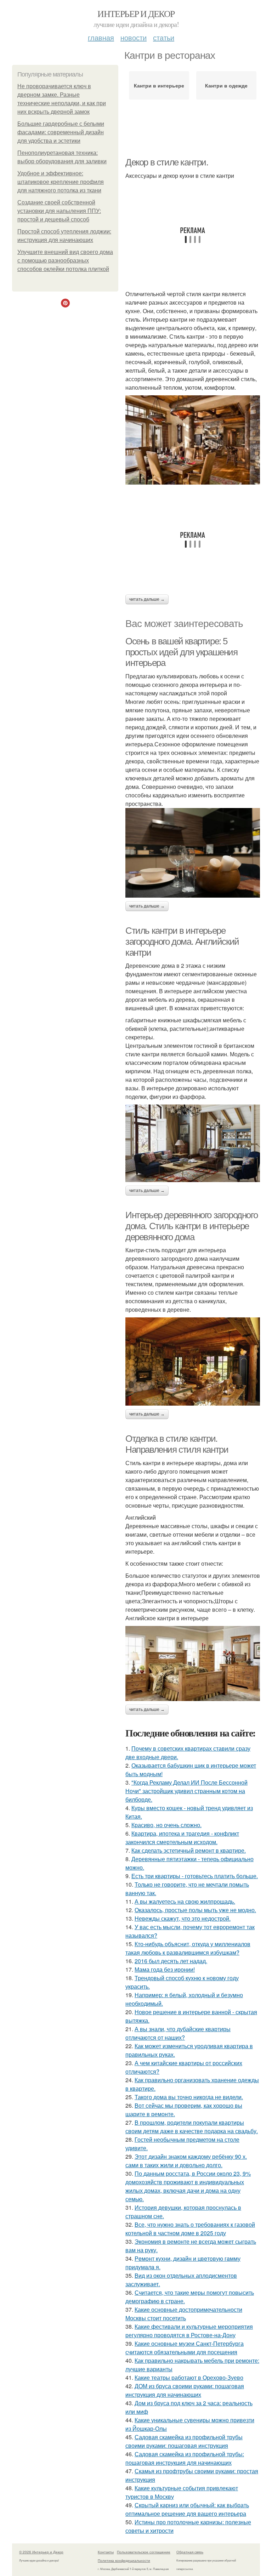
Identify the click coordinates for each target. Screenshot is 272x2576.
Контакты (106, 2552)
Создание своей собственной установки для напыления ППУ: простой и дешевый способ (59, 211)
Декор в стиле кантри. (167, 162)
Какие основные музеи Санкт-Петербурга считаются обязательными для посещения (185, 2348)
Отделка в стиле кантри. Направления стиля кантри (177, 1444)
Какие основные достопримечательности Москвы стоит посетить (184, 2314)
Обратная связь (190, 2552)
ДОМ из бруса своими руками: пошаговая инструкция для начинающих (185, 2390)
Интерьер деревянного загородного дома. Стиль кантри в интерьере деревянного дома (191, 1226)
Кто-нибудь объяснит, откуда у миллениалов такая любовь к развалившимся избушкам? (188, 1948)
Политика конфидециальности (124, 2560)
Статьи (164, 37)
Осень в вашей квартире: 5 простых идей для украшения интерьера (182, 652)
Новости (134, 37)
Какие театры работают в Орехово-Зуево (189, 2377)
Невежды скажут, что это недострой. (183, 1918)
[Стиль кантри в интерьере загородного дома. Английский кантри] (193, 1143)
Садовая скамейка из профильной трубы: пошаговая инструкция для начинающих (185, 2458)
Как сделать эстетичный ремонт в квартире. (189, 1850)
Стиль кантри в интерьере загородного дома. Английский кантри (182, 941)
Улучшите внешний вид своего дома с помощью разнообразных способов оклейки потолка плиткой (65, 261)
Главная (101, 37)
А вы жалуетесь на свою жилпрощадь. (185, 1901)
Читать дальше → (147, 599)
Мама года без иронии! (165, 1969)
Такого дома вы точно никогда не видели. (189, 2097)
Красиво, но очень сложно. (166, 1825)
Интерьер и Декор (136, 13)
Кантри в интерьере (159, 85)
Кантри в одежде (226, 85)
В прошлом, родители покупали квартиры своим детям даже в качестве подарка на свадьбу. (192, 2127)
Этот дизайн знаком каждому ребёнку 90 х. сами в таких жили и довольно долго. (186, 2161)
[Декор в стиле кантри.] (193, 440)
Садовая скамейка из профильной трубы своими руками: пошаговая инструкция (184, 2441)
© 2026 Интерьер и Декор (41, 2552)
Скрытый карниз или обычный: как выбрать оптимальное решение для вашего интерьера (187, 2509)
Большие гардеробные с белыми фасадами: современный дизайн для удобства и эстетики (61, 132)
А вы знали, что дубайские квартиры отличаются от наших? (178, 2033)
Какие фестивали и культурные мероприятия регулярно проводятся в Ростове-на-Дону (189, 2331)
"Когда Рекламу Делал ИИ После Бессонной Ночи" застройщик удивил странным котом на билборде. (186, 1791)
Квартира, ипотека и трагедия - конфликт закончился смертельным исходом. (182, 1838)
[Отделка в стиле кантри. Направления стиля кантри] (193, 1663)
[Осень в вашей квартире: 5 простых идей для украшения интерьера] (193, 853)
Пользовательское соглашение (144, 2552)
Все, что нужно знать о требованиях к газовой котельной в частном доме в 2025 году (190, 2229)
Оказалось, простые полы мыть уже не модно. (195, 1910)
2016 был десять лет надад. (171, 1961)
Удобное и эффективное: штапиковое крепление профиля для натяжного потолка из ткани (61, 182)
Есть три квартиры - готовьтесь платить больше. (195, 1876)
